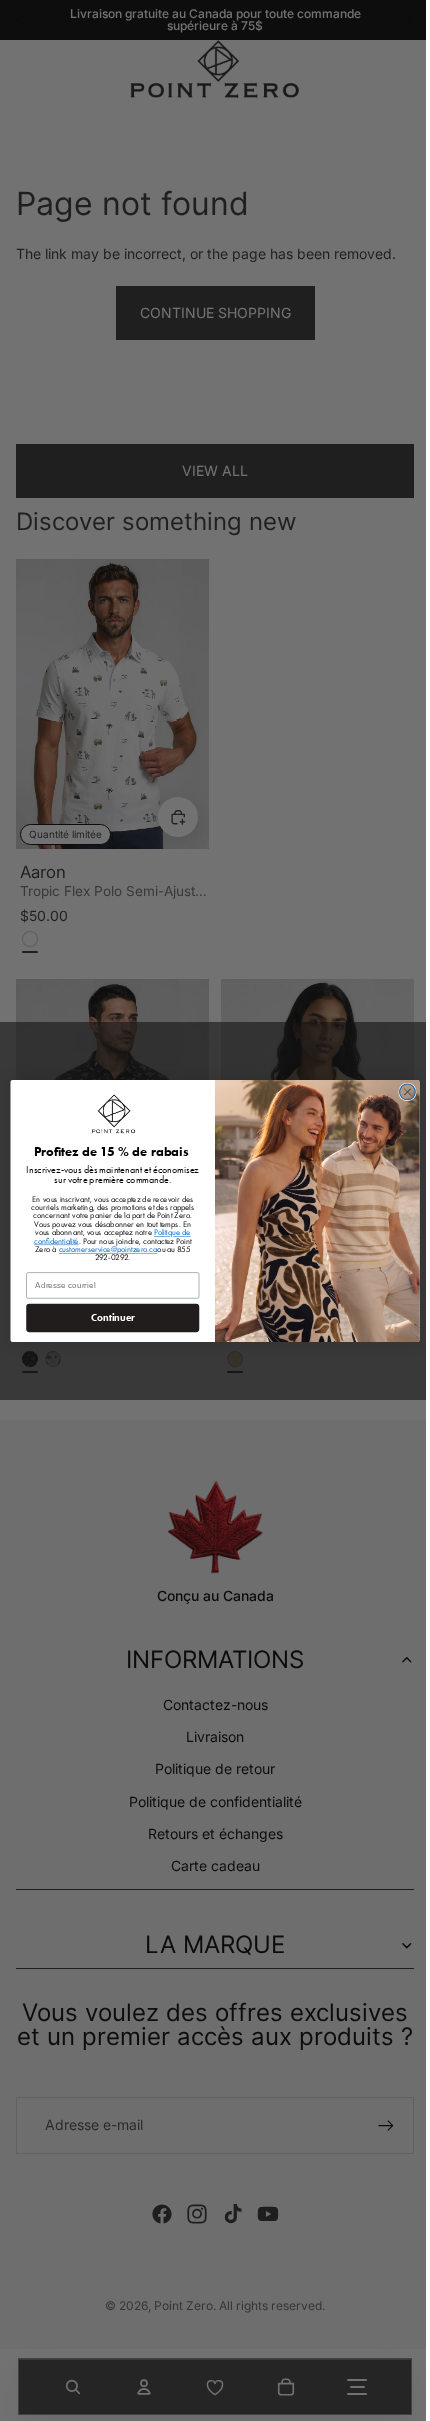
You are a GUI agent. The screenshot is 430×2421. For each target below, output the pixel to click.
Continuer (108, 1317)
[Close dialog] (403, 1092)
